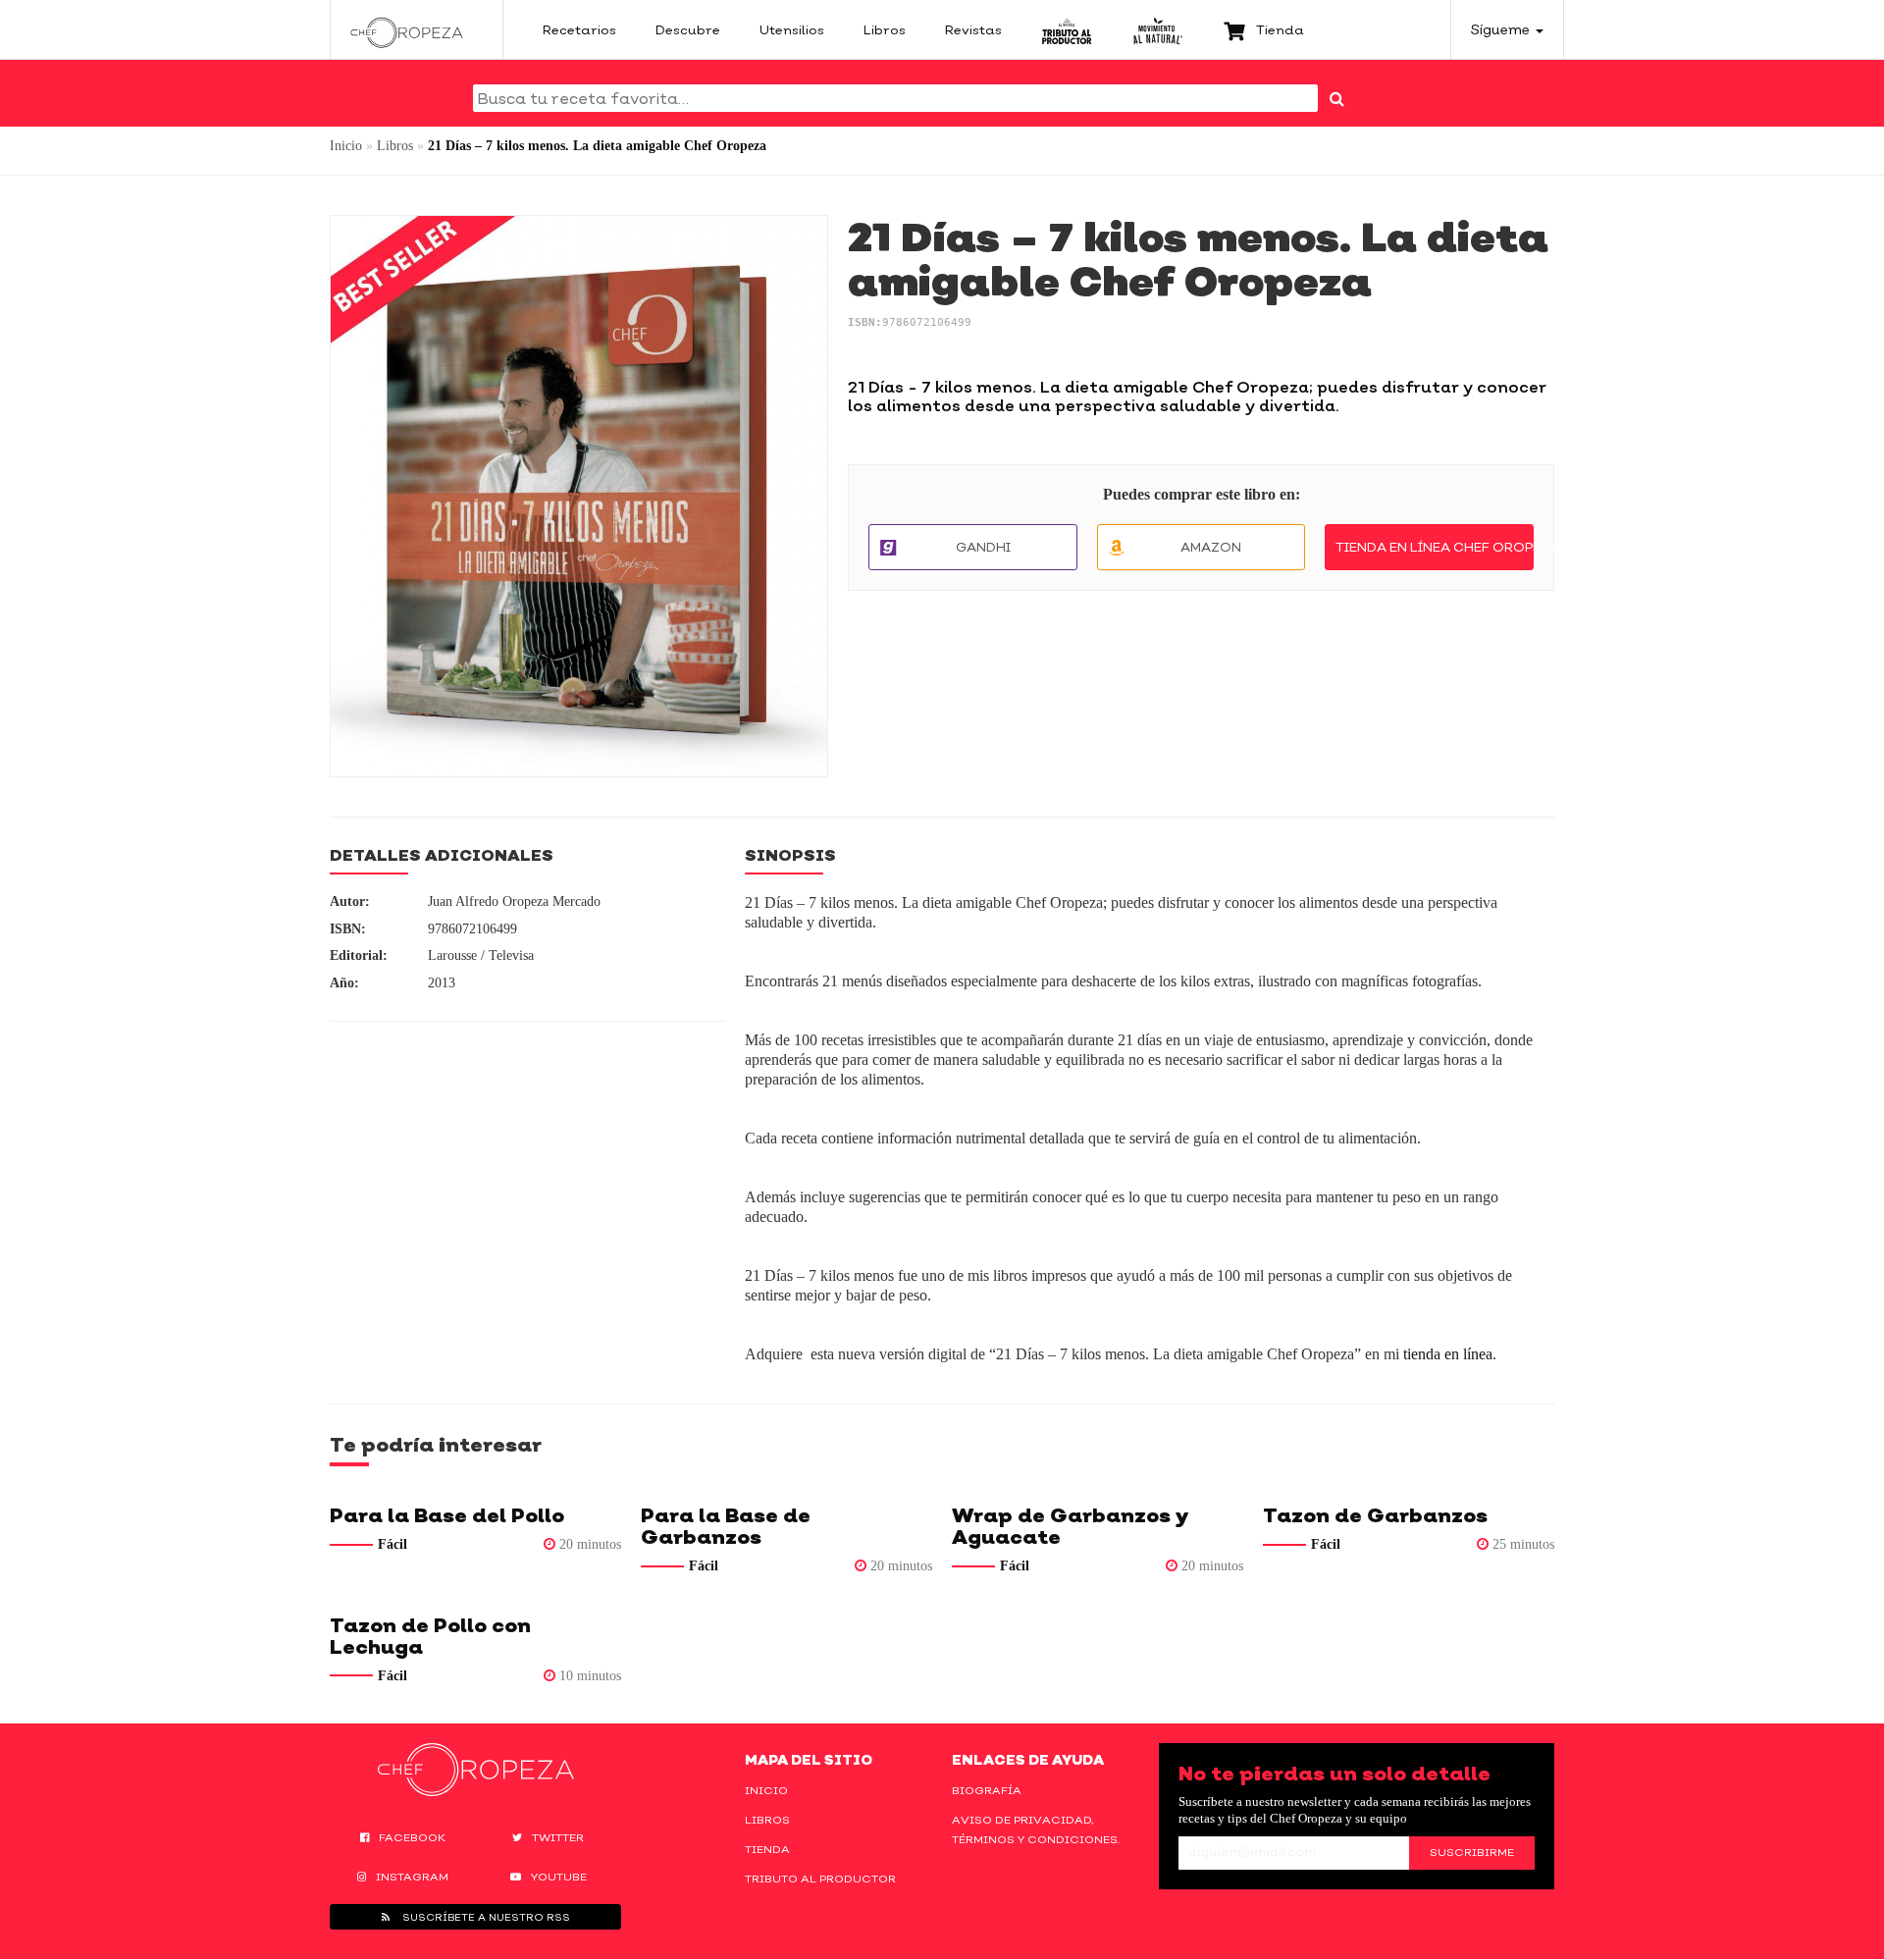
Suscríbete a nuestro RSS (485, 1917)
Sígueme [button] (1502, 29)
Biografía (987, 1790)
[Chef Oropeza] (407, 29)
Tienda (767, 1849)
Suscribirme (1472, 1852)
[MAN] (1157, 29)
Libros (395, 146)
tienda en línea (1448, 1354)
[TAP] (1067, 29)
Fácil (392, 1544)
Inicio (346, 146)
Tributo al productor (820, 1879)
